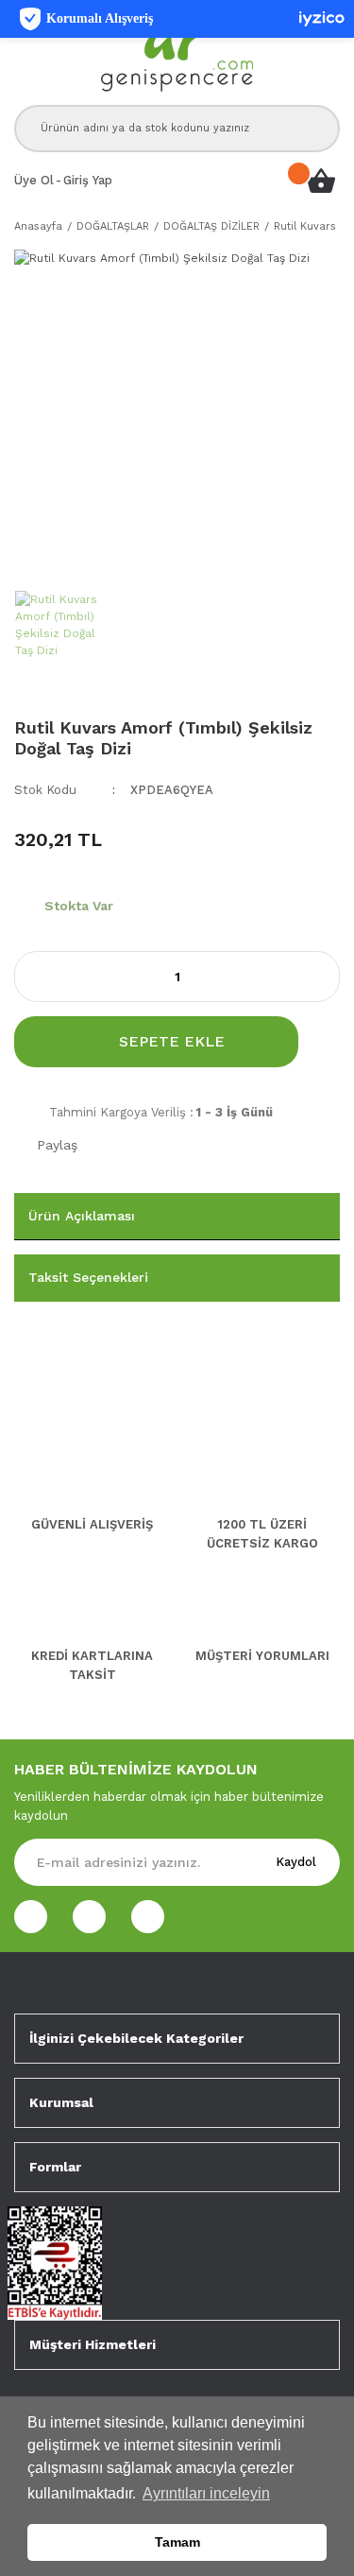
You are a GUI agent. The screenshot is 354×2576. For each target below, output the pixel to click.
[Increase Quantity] (325, 977)
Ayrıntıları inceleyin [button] (206, 2493)
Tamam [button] (177, 2542)
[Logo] (177, 52)
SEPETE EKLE (172, 1041)
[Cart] (321, 181)
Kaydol (296, 1862)
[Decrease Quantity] (29, 977)
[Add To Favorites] (326, 1041)
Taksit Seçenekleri (88, 1277)
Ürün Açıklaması (82, 1216)
